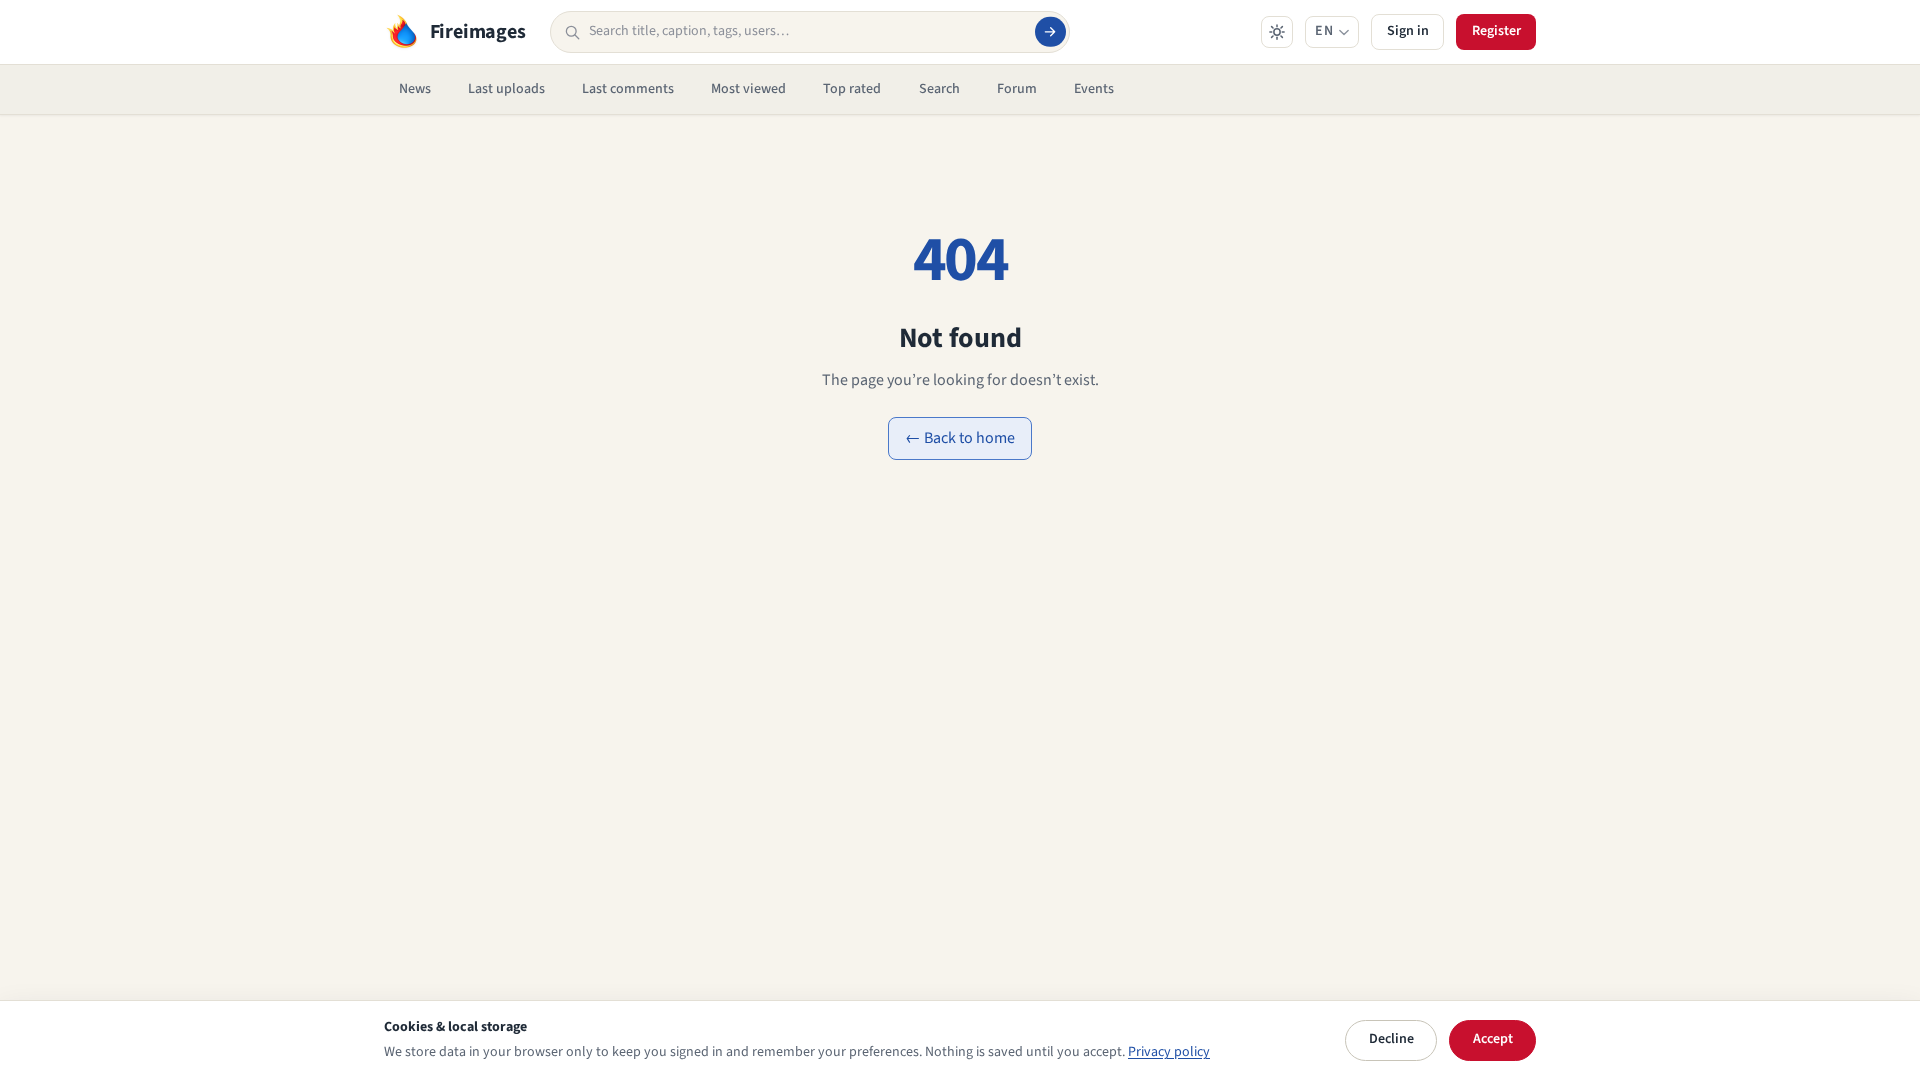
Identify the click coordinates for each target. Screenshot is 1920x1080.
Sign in (1408, 31)
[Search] (1050, 32)
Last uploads (506, 89)
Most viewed (748, 89)
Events (1094, 89)
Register (1496, 31)
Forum (1017, 89)
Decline (1391, 1039)
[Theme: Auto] (1277, 32)
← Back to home (960, 438)
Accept (1493, 1039)
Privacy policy (1169, 1052)
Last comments (628, 89)
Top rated (852, 89)
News (415, 89)
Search (939, 89)
